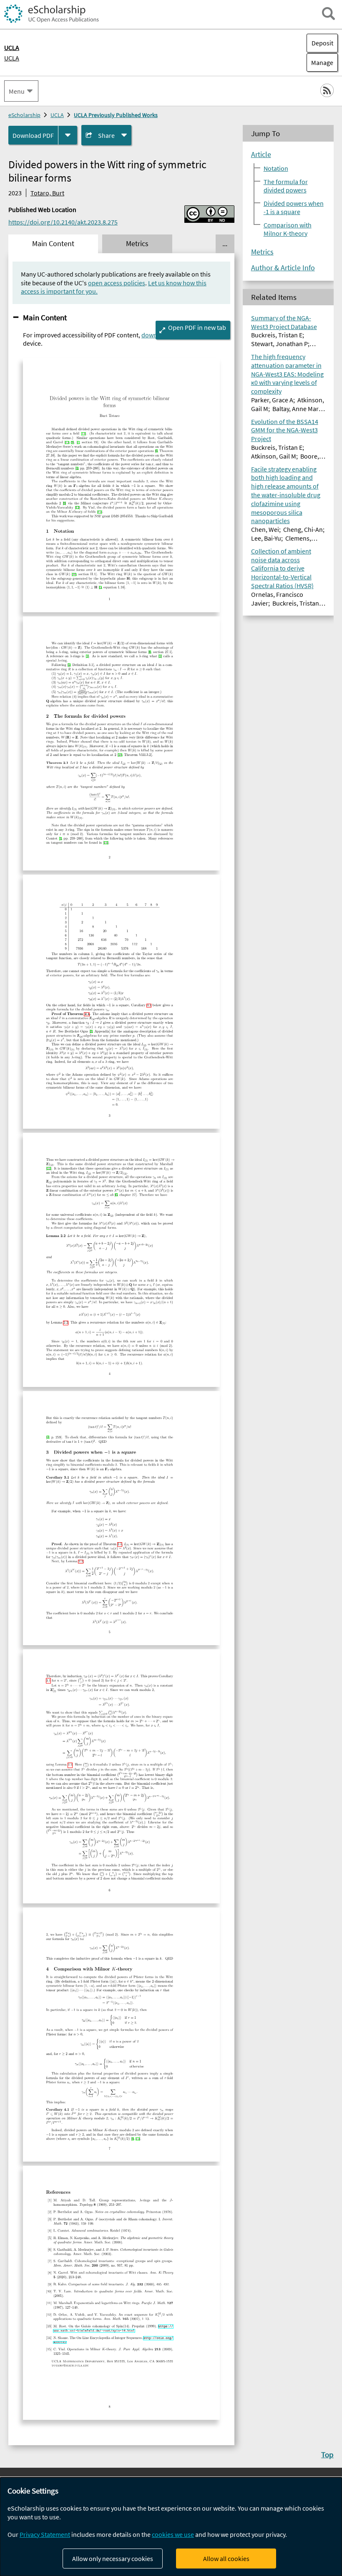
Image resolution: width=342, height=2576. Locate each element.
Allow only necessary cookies (113, 2559)
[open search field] (328, 14)
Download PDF (33, 135)
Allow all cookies (226, 2559)
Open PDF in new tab (197, 327)
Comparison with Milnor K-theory (288, 229)
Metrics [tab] (137, 244)
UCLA (12, 58)
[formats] (68, 135)
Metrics (262, 252)
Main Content (45, 317)
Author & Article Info (283, 268)
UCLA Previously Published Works (116, 115)
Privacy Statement (45, 2534)
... (225, 244)
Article (261, 155)
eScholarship (24, 115)
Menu (17, 91)
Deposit (322, 43)
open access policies (117, 283)
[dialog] (171, 2527)
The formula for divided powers (286, 186)
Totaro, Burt (47, 193)
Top (327, 2454)
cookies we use (173, 2534)
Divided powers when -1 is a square (294, 207)
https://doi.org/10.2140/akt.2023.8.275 (63, 222)
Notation (276, 168)
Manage (320, 62)
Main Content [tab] (53, 244)
